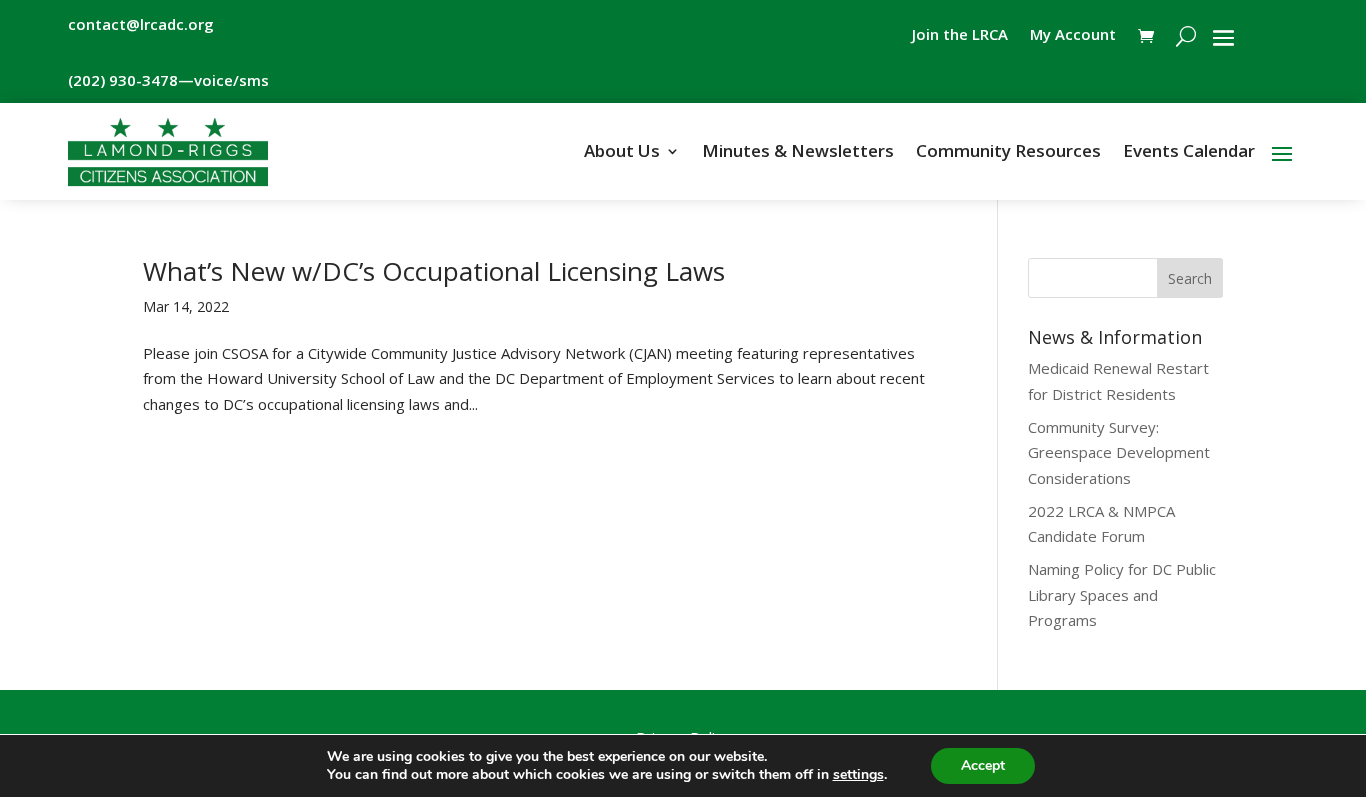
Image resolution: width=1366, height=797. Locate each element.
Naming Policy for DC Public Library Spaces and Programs (1122, 594)
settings (858, 775)
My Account (1073, 35)
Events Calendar (1189, 153)
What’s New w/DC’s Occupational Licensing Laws (434, 271)
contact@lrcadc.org (141, 24)
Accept (983, 765)
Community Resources (1008, 153)
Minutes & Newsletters (798, 153)
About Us (622, 153)
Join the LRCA (960, 35)
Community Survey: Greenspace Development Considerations (1119, 452)
